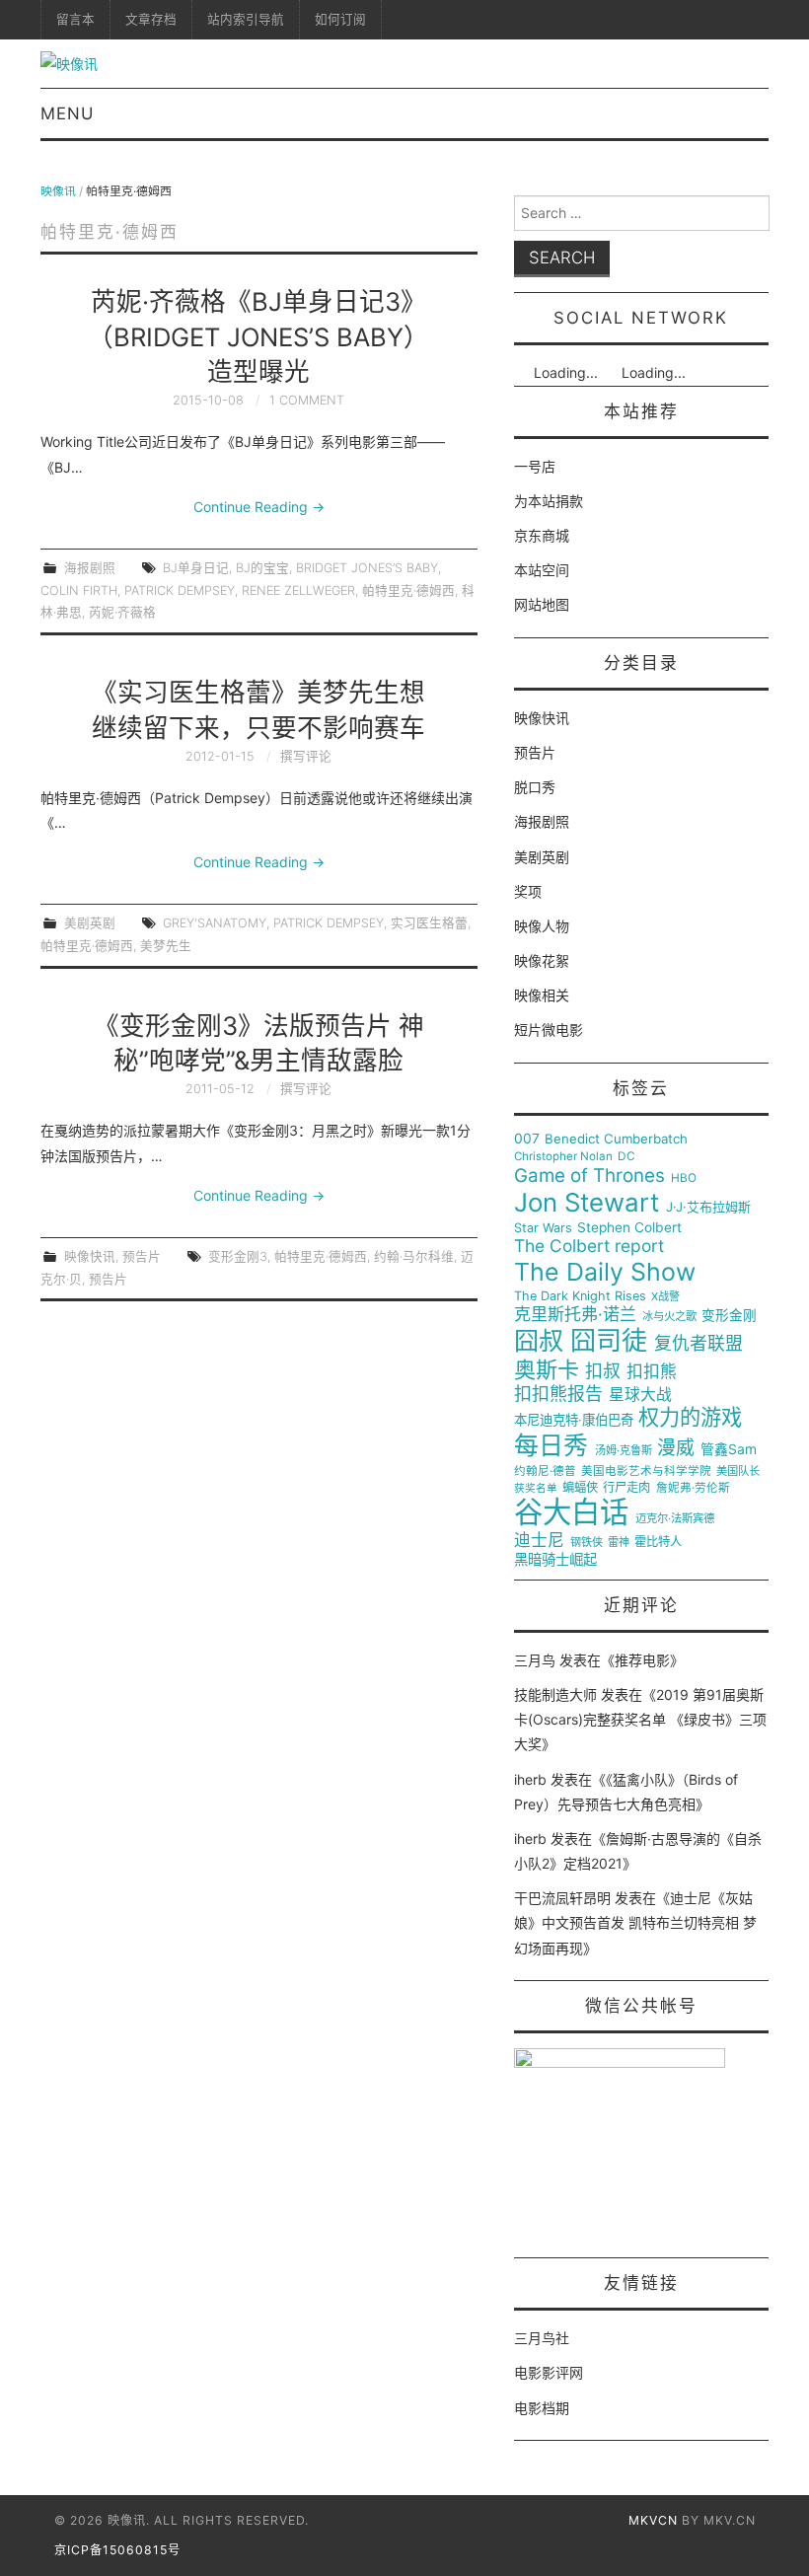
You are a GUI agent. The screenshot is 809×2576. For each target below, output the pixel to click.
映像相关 (542, 995)
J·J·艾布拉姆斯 (708, 1207)
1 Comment (307, 400)
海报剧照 (90, 568)
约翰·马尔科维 (414, 1256)
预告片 (142, 1256)
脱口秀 (535, 787)
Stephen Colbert (629, 1228)
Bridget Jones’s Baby (367, 568)
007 (527, 1139)
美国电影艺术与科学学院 (646, 1472)
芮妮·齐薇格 (122, 612)
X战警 (665, 1297)
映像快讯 (90, 1256)
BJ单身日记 (196, 568)
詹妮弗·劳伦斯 (693, 1488)
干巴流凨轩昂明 (562, 1898)
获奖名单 (536, 1489)
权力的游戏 (690, 1418)
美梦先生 (166, 946)
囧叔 (539, 1341)
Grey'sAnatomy (215, 923)
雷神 (619, 1543)
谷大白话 (571, 1512)
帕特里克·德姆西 (408, 590)
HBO (684, 1178)
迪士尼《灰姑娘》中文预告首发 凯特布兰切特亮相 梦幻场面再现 (635, 1922)
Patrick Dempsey (180, 590)
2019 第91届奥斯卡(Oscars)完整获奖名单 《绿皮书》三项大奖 (640, 1719)
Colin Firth (79, 590)
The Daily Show (605, 1272)
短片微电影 (549, 1030)
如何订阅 (340, 19)
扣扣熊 (652, 1372)
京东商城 (542, 535)
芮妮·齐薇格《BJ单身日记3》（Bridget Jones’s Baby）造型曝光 (258, 337)
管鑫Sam (729, 1449)
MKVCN (653, 2520)
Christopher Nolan (563, 1157)
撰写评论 (306, 756)
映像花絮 (542, 960)
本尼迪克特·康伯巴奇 (574, 1420)
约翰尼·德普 (545, 1472)
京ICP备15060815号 (117, 2550)
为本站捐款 (549, 501)
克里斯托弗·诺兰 (575, 1315)
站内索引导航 (246, 19)
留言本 (75, 19)
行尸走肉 (626, 1488)
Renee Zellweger (298, 590)
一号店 (535, 466)
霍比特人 (658, 1542)
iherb (530, 1779)
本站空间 (542, 570)
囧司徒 (609, 1341)
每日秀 (551, 1446)
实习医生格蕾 (429, 923)
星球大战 (640, 1395)
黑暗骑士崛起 (555, 1560)
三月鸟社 (542, 2338)
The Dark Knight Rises (580, 1296)
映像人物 (542, 926)
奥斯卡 (547, 1370)
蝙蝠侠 (580, 1488)
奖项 (528, 891)
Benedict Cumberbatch (616, 1139)
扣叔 (603, 1371)
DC (626, 1157)
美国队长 (738, 1472)
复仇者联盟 (699, 1344)
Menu (67, 113)
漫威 (676, 1448)
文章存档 (151, 19)
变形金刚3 (238, 1256)
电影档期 (542, 2408)
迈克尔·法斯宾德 (675, 1519)
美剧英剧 (90, 923)
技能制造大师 (555, 1694)
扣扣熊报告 (558, 1394)
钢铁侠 (587, 1543)
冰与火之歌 (669, 1317)
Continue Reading (259, 507)
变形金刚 (729, 1316)
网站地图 (542, 604)
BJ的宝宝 (262, 568)
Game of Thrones (589, 1176)
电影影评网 (549, 2372)
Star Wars (543, 1228)
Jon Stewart (587, 1203)
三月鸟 (535, 1660)
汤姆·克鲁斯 (624, 1451)
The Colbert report (589, 1246)
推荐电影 (642, 1660)
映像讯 (58, 191)
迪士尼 (539, 1541)
